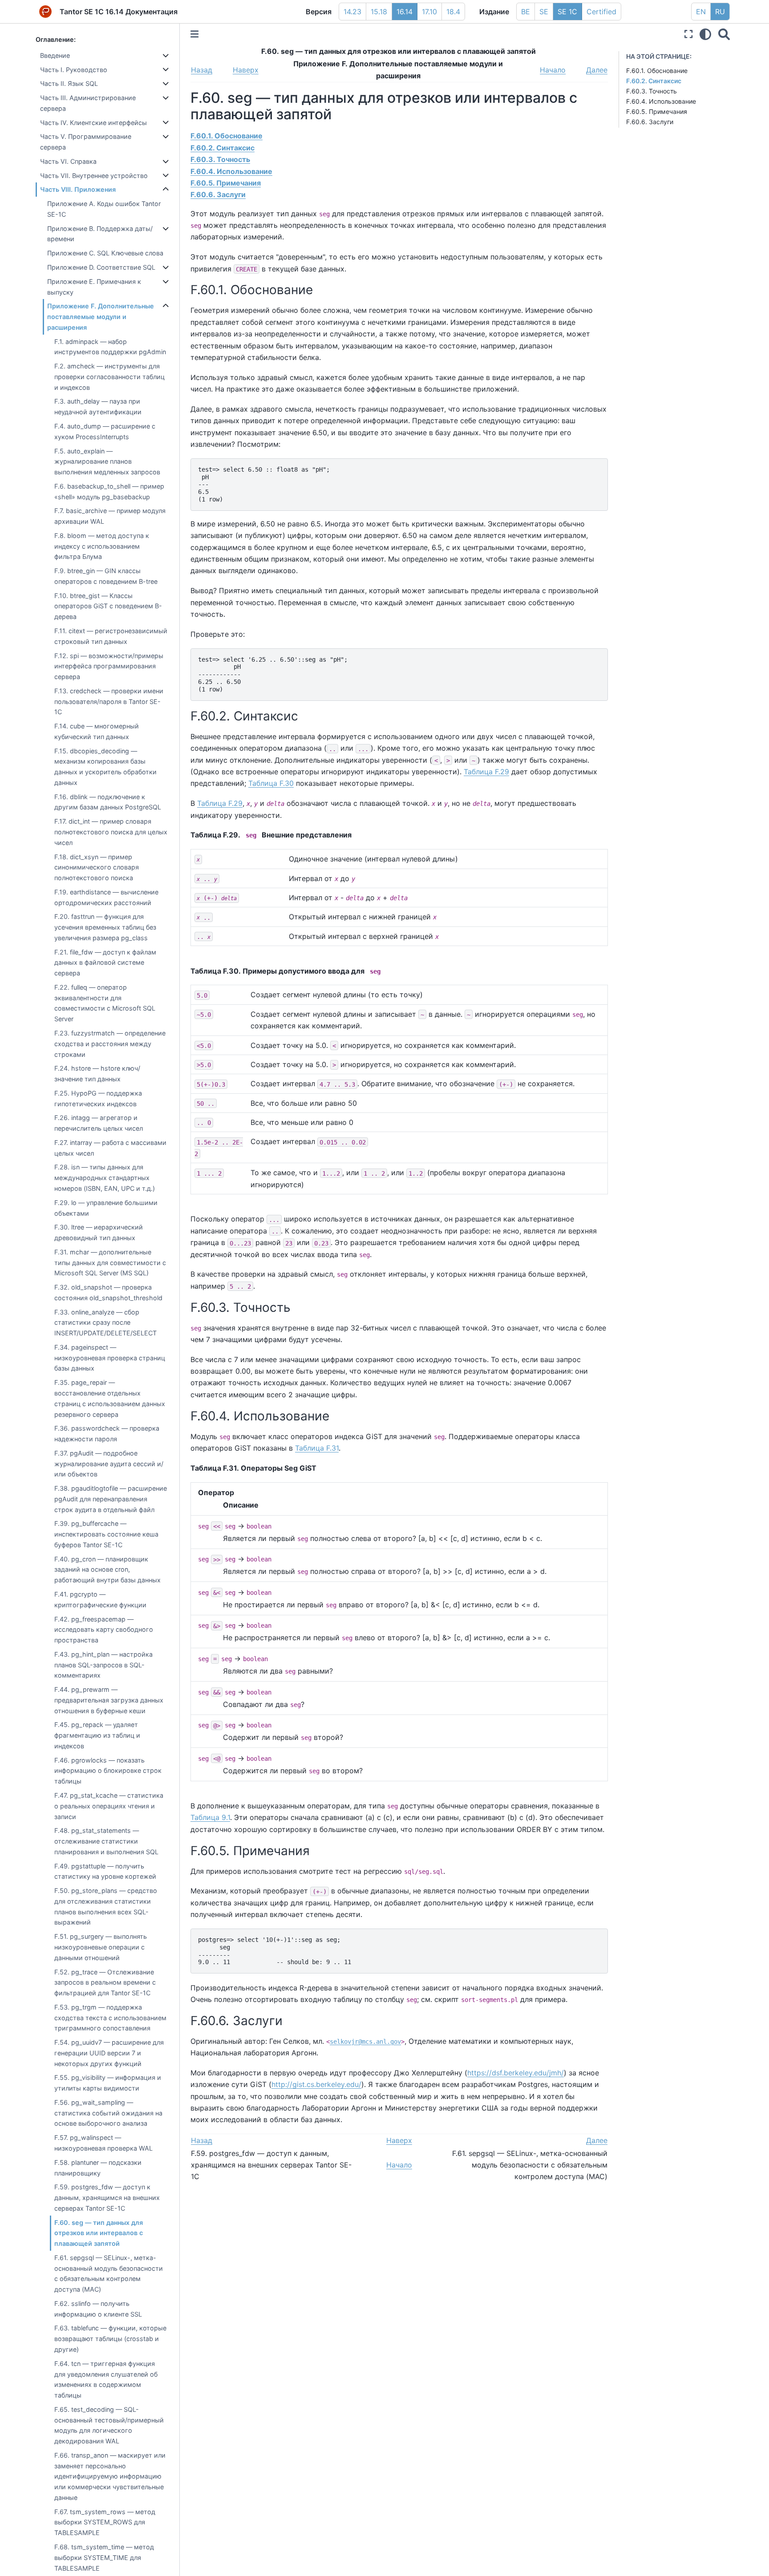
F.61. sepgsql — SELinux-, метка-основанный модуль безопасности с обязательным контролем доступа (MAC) (109, 2273)
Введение (55, 55)
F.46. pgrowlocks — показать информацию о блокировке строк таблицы (108, 1771)
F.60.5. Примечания (657, 111)
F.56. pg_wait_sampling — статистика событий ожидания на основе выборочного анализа (108, 2113)
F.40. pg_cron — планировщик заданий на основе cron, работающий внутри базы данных (107, 1570)
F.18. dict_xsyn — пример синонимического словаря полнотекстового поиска (97, 867)
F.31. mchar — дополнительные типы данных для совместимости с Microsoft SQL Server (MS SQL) (110, 1263)
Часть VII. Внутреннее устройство (94, 176)
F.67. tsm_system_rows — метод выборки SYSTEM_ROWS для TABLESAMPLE (105, 2522)
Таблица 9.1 (210, 1817)
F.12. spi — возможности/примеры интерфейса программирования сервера (109, 666)
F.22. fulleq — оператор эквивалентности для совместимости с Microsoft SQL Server (105, 1003)
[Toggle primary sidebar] (194, 34)
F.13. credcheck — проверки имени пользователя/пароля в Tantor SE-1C (109, 702)
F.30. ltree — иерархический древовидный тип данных (99, 1232)
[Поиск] (724, 34)
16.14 (405, 12)
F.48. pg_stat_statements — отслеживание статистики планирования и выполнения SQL (106, 1841)
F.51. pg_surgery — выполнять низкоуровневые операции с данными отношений (101, 1947)
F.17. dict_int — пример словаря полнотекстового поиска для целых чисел (111, 832)
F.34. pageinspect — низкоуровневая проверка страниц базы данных (110, 1358)
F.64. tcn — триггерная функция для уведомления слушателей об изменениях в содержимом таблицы (106, 2379)
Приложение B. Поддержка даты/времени (100, 234)
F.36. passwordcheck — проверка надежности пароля (107, 1434)
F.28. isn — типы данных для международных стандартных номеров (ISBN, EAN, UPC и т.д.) (105, 1178)
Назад (202, 70)
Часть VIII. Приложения (78, 189)
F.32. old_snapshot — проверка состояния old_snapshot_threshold (108, 1292)
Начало (553, 70)
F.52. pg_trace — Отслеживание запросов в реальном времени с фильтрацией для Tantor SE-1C (105, 1983)
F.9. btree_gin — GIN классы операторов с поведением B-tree (106, 576)
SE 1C (567, 12)
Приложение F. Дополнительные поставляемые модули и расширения (101, 317)
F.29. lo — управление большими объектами (106, 1208)
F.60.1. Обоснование (657, 71)
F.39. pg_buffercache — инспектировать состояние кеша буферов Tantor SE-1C (106, 1534)
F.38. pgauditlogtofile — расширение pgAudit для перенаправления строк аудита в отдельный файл (111, 1499)
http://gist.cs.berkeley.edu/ (316, 2084)
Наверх (246, 70)
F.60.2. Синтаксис (654, 81)
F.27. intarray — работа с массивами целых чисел (110, 1148)
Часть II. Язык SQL (69, 83)
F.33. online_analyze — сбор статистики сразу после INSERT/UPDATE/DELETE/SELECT (105, 1323)
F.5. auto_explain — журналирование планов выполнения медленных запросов (107, 462)
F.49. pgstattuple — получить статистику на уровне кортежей (105, 1871)
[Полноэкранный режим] (688, 34)
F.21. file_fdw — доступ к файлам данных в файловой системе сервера (105, 963)
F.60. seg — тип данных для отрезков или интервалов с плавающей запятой (99, 2233)
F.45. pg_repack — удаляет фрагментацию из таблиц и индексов (97, 1735)
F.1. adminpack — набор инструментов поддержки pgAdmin (110, 347)
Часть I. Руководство (74, 70)
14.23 (352, 12)
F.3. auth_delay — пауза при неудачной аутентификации (98, 406)
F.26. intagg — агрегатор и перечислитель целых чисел (99, 1123)
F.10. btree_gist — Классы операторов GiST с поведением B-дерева (108, 606)
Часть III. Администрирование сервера (88, 103)
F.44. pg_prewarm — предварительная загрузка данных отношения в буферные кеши (109, 1700)
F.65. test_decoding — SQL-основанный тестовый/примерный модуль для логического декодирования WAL (109, 2425)
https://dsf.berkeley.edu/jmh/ (516, 2073)
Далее (597, 70)
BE (526, 12)
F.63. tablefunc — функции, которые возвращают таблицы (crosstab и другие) (110, 2339)
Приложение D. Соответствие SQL (101, 267)
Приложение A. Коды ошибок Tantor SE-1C (104, 209)
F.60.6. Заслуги (650, 122)
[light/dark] (705, 34)
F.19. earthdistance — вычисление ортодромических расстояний (106, 897)
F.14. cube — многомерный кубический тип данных (97, 731)
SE (544, 12)
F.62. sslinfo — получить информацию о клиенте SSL (98, 2309)
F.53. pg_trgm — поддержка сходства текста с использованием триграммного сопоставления (110, 2018)
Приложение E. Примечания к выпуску (94, 287)
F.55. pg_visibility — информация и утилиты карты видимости (108, 2083)
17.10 (429, 12)
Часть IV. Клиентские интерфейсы (93, 123)
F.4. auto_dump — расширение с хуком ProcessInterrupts (105, 431)
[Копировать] (598, 468)
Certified (601, 12)
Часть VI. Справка (68, 161)
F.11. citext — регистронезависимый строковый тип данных (111, 636)
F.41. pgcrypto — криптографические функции (100, 1599)
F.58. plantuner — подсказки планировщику (98, 2168)
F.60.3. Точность (652, 91)
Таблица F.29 (486, 772)
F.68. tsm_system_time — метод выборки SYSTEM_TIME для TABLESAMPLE (104, 2558)
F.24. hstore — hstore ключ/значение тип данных (97, 1074)
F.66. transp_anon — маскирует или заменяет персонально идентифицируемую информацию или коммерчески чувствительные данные (110, 2476)
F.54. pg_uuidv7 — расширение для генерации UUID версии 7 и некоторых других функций (109, 2053)
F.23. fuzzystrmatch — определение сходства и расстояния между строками (110, 1044)
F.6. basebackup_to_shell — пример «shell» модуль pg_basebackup (109, 491)
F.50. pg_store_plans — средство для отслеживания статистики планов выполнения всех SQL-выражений (106, 1906)
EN (701, 12)
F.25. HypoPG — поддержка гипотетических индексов (98, 1098)
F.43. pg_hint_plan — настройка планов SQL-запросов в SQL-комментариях (103, 1665)
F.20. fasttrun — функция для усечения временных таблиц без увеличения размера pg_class (105, 927)
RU (720, 12)
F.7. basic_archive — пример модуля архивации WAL (110, 516)
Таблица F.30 (271, 783)
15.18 (379, 12)
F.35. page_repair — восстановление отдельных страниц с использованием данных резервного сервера (110, 1398)
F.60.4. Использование (661, 101)
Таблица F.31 (317, 1448)
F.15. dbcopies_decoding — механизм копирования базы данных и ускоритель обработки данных (105, 767)
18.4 (453, 12)
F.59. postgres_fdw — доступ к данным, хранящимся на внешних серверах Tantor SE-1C (107, 2198)
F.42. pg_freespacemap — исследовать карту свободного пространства (104, 1630)
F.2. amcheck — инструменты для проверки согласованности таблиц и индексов (109, 377)
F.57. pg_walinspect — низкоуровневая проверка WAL (103, 2143)
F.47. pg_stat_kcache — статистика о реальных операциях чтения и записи (109, 1806)
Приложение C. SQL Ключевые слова (105, 253)
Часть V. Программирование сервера (86, 142)
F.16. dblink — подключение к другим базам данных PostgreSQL (108, 802)
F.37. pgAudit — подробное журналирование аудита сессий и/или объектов (109, 1464)
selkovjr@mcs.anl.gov (365, 2042)
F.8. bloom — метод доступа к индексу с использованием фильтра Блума (102, 546)
